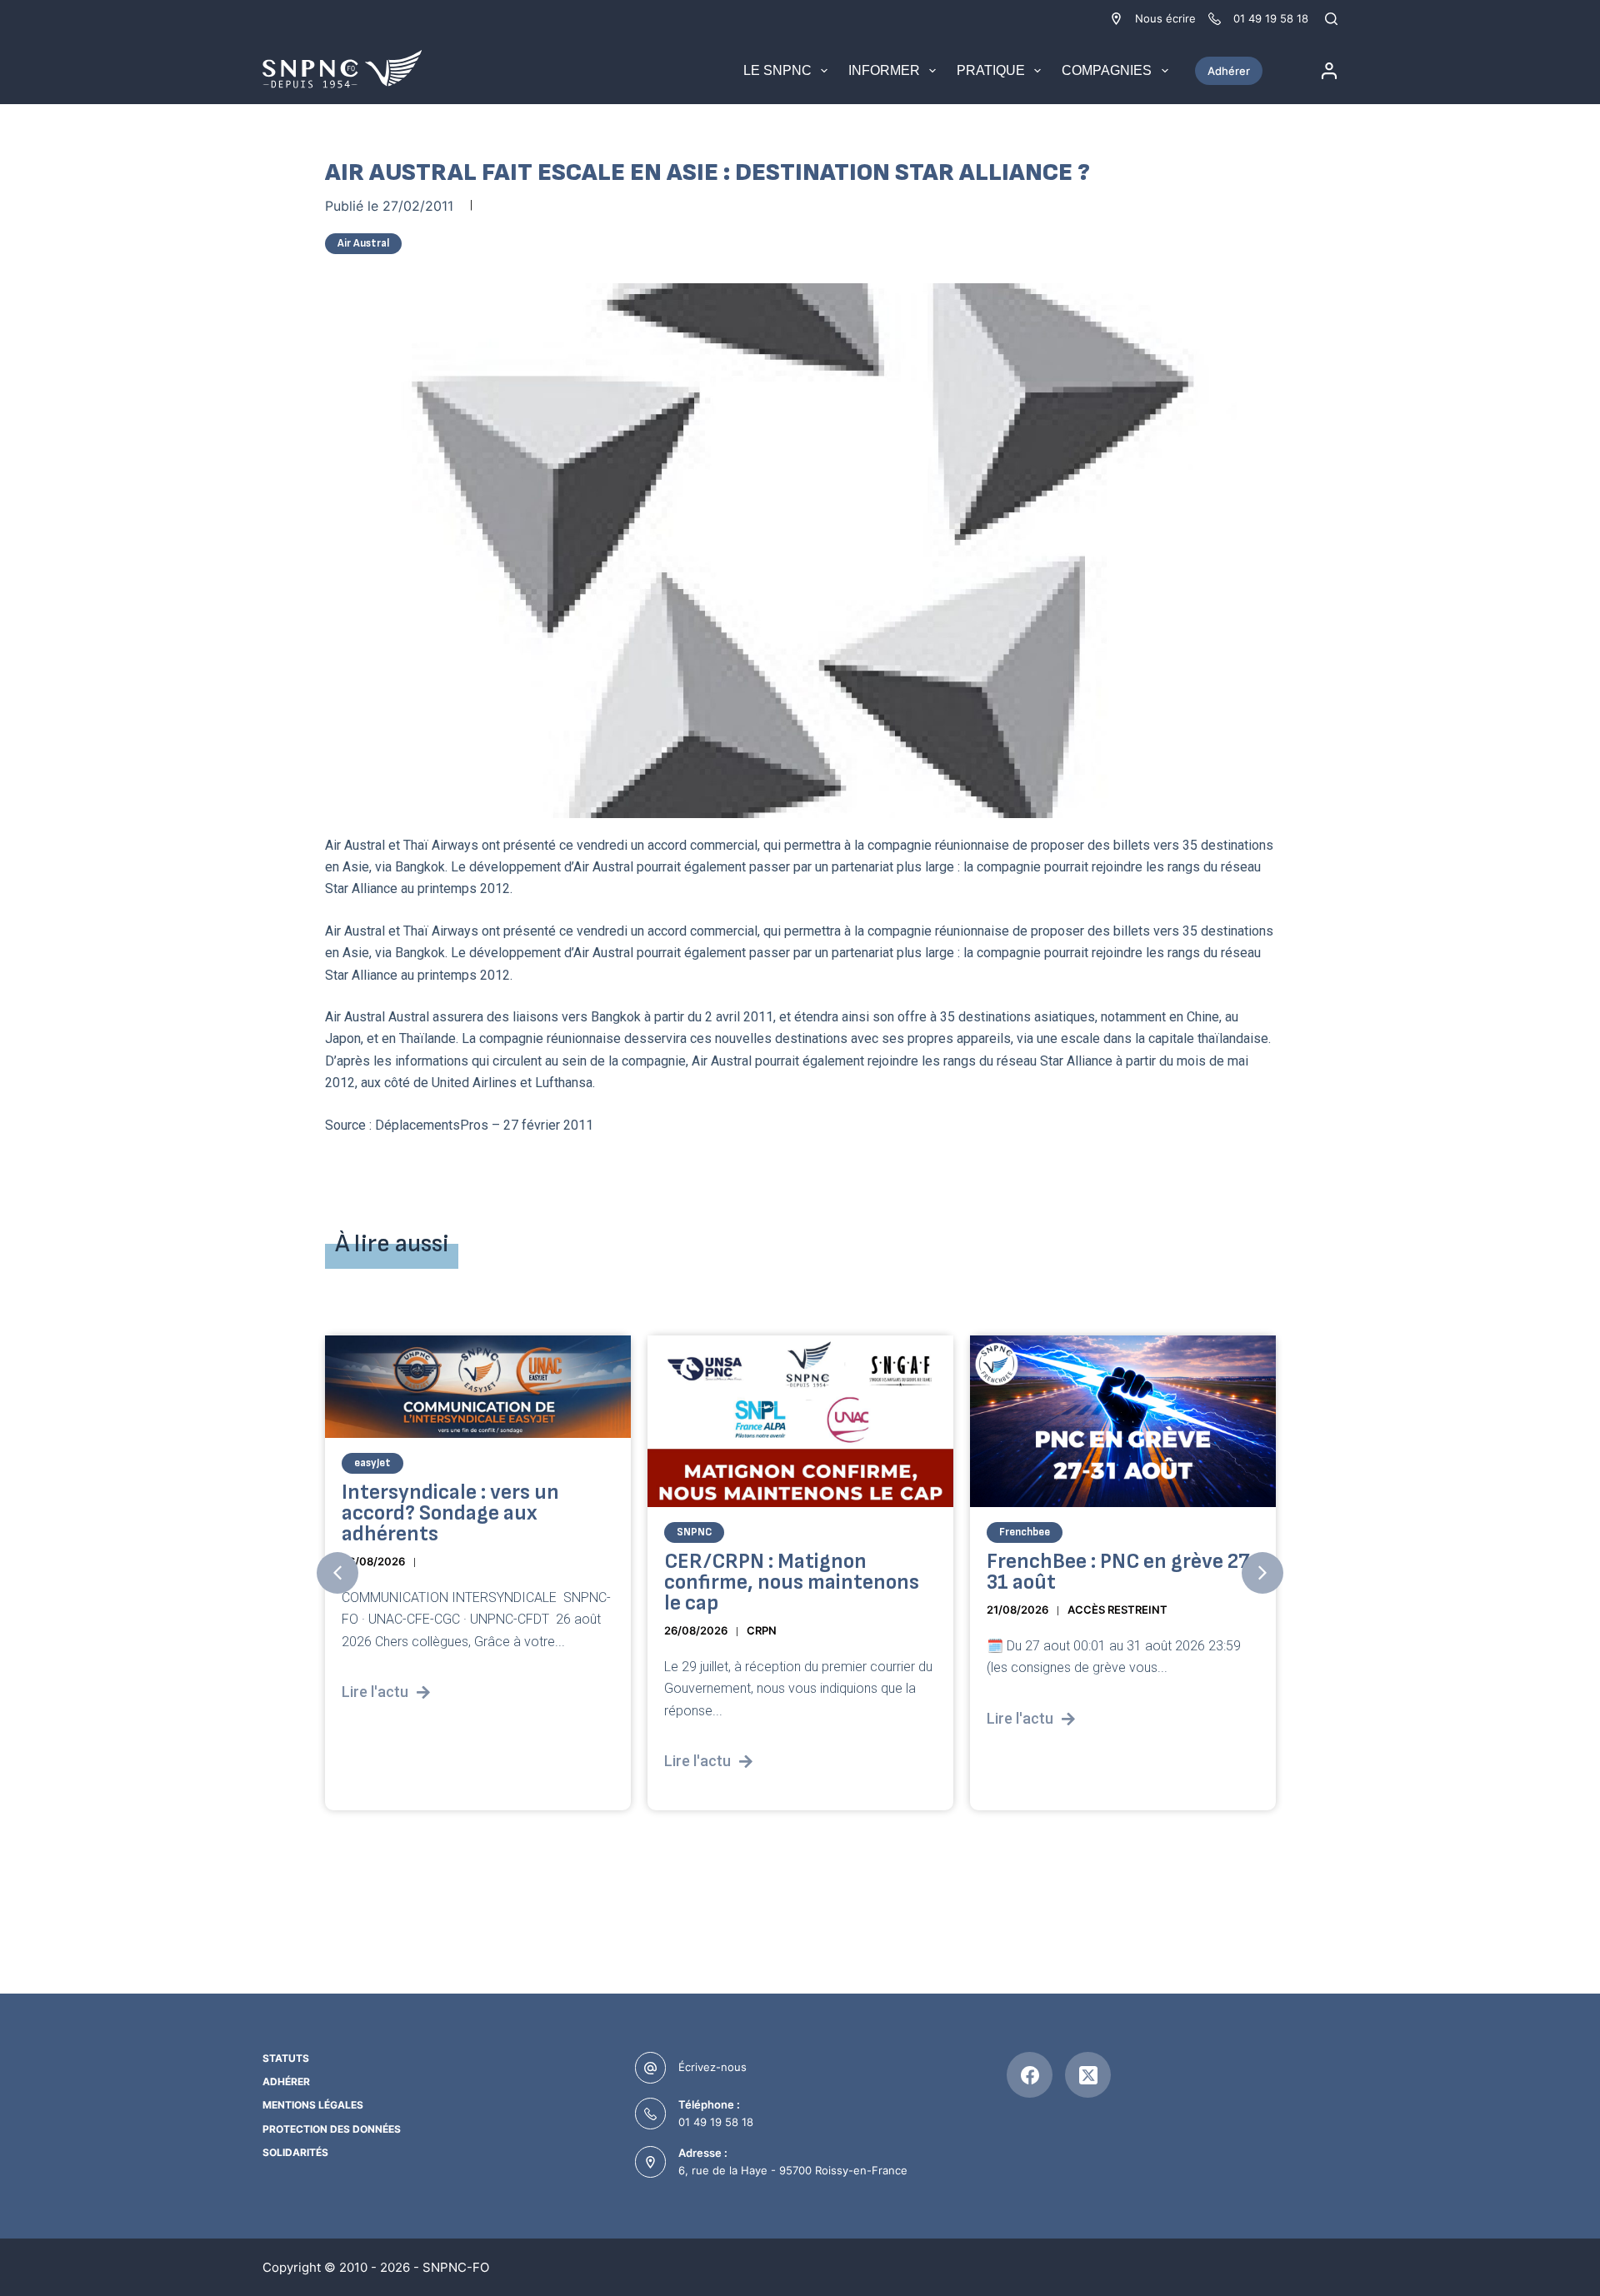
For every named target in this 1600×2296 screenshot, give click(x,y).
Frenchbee (1025, 1532)
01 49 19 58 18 (716, 2122)
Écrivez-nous (712, 2067)
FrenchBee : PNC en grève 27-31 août (1122, 1572)
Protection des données (332, 2129)
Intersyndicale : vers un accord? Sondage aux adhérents (450, 1513)
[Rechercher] (1331, 19)
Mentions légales (313, 2105)
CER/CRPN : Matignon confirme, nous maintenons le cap (792, 1582)
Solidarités (295, 2152)
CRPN (762, 1630)
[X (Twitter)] (1088, 2075)
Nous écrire (1165, 18)
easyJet (372, 1463)
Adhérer (1229, 71)
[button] (337, 1573)
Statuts (286, 2058)
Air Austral (363, 243)
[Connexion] (1329, 71)
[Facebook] (1030, 2075)
